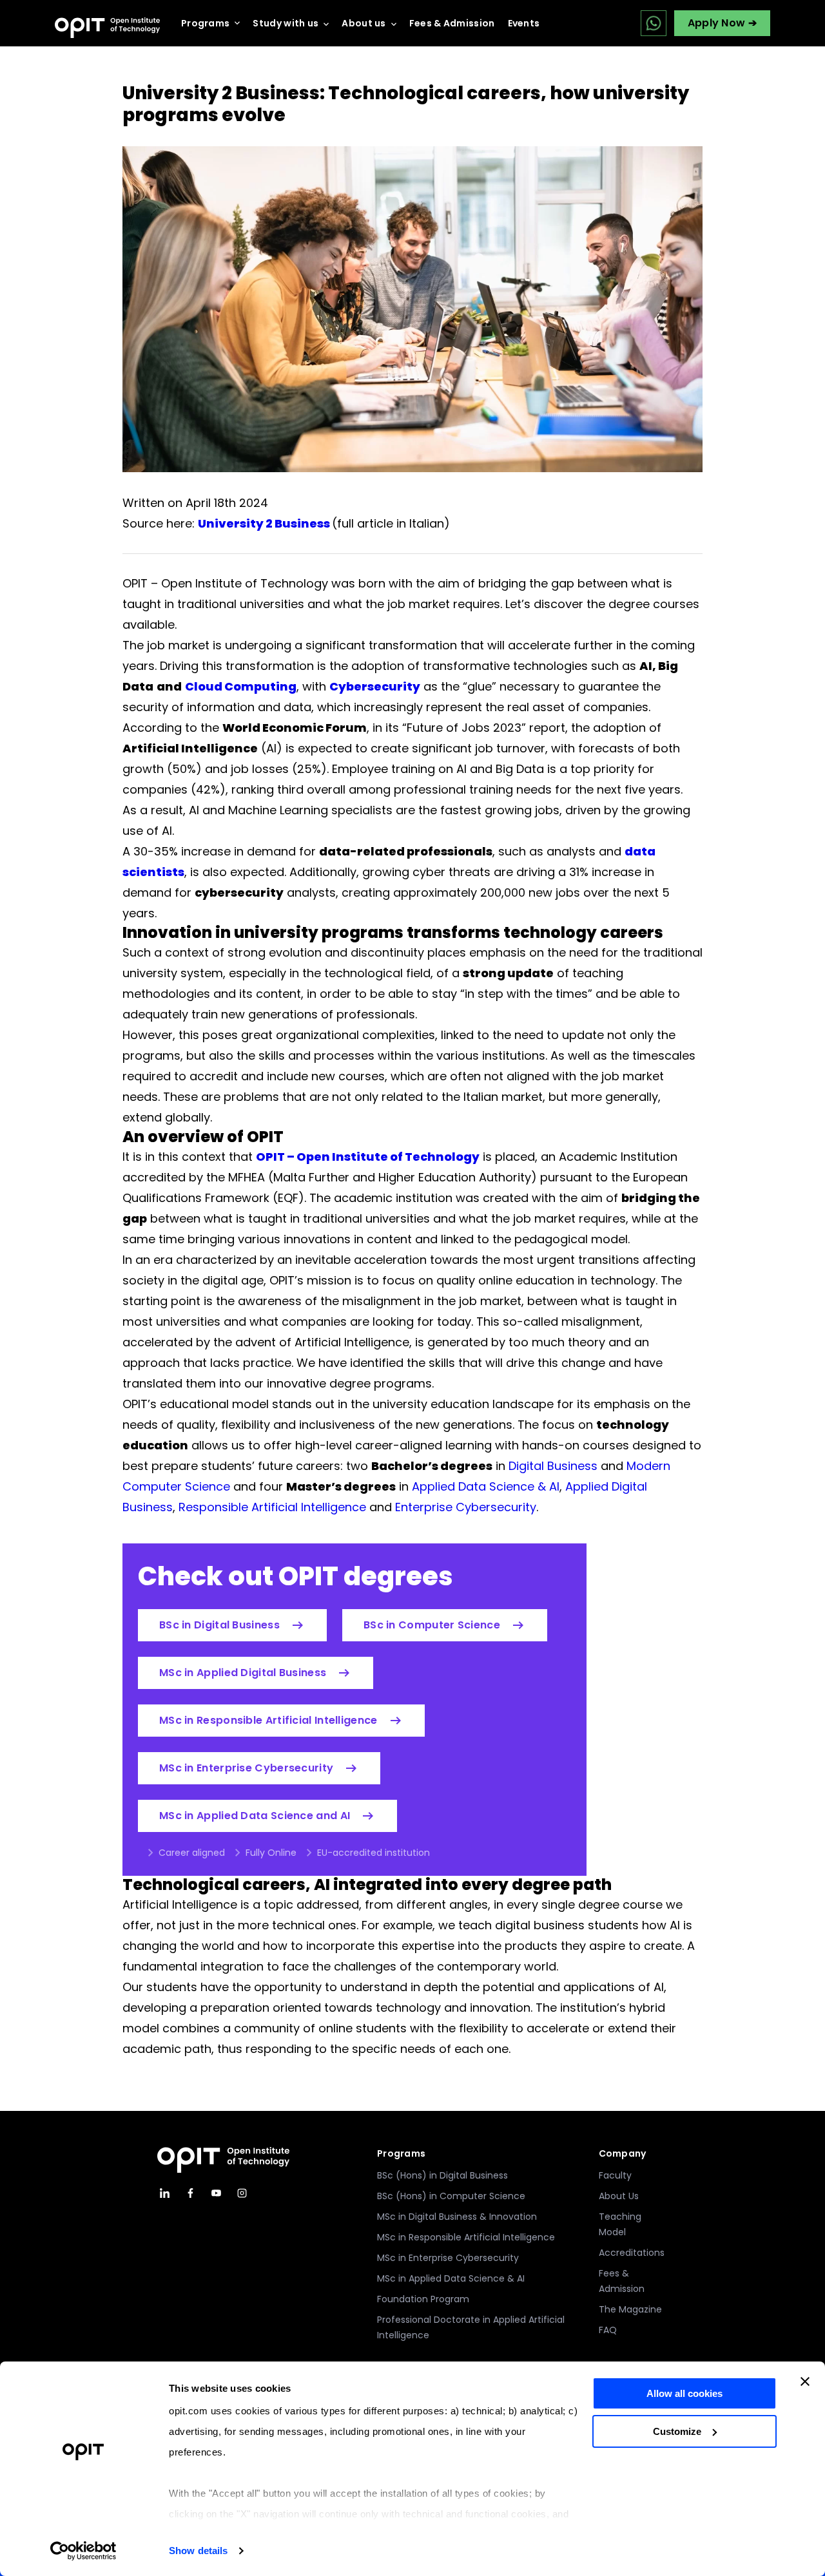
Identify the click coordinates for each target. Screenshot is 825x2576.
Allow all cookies (684, 2393)
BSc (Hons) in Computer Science (451, 2196)
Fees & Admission (452, 23)
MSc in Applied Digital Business (243, 1673)
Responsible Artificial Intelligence (272, 1507)
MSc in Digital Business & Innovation (457, 2217)
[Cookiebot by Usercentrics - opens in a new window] (83, 2551)
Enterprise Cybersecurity (466, 1507)
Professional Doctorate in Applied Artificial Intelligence (471, 2327)
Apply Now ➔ (722, 23)
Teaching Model (620, 2224)
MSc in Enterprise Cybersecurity (246, 1768)
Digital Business (553, 1466)
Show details (198, 2551)
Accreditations (632, 2253)
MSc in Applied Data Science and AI (255, 1816)
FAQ (608, 2330)
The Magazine (630, 2309)
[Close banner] (805, 2381)
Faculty (615, 2175)
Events (524, 23)
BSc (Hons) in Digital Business (442, 2175)
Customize (677, 2431)
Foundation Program (423, 2299)
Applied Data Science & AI (486, 1486)
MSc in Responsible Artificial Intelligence (268, 1720)
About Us (619, 2196)
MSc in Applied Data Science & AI (451, 2278)
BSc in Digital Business (219, 1625)
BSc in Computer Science (432, 1625)
